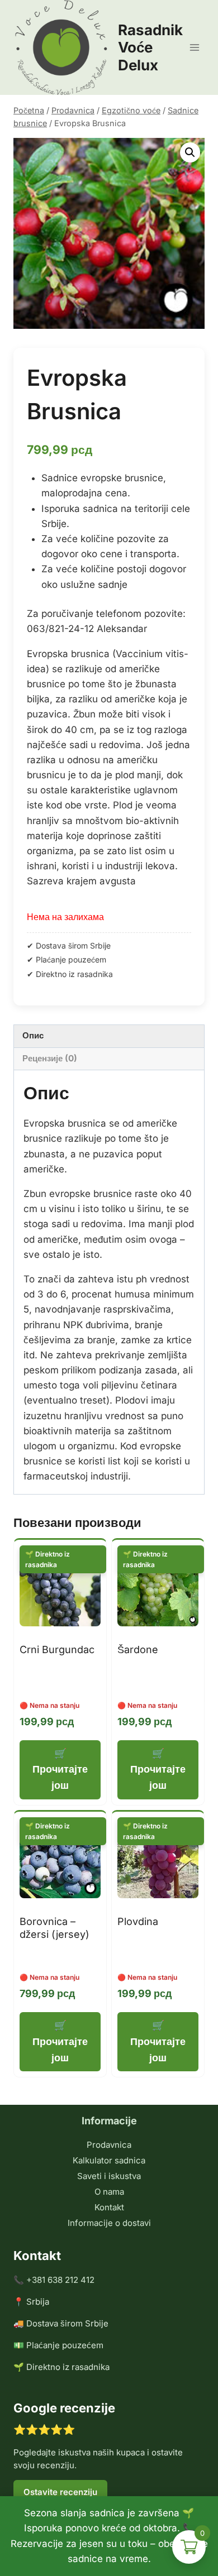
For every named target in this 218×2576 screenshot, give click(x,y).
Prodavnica (109, 2145)
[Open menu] (194, 47)
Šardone (138, 1649)
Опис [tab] (33, 1035)
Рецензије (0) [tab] (50, 1058)
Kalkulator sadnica (109, 2160)
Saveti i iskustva (109, 2176)
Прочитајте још (60, 1777)
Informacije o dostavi (109, 2223)
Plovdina (138, 1921)
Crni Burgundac (57, 1649)
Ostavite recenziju (60, 2492)
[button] (190, 152)
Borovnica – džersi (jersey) (54, 1928)
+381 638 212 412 (60, 2280)
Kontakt (109, 2207)
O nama (109, 2192)
